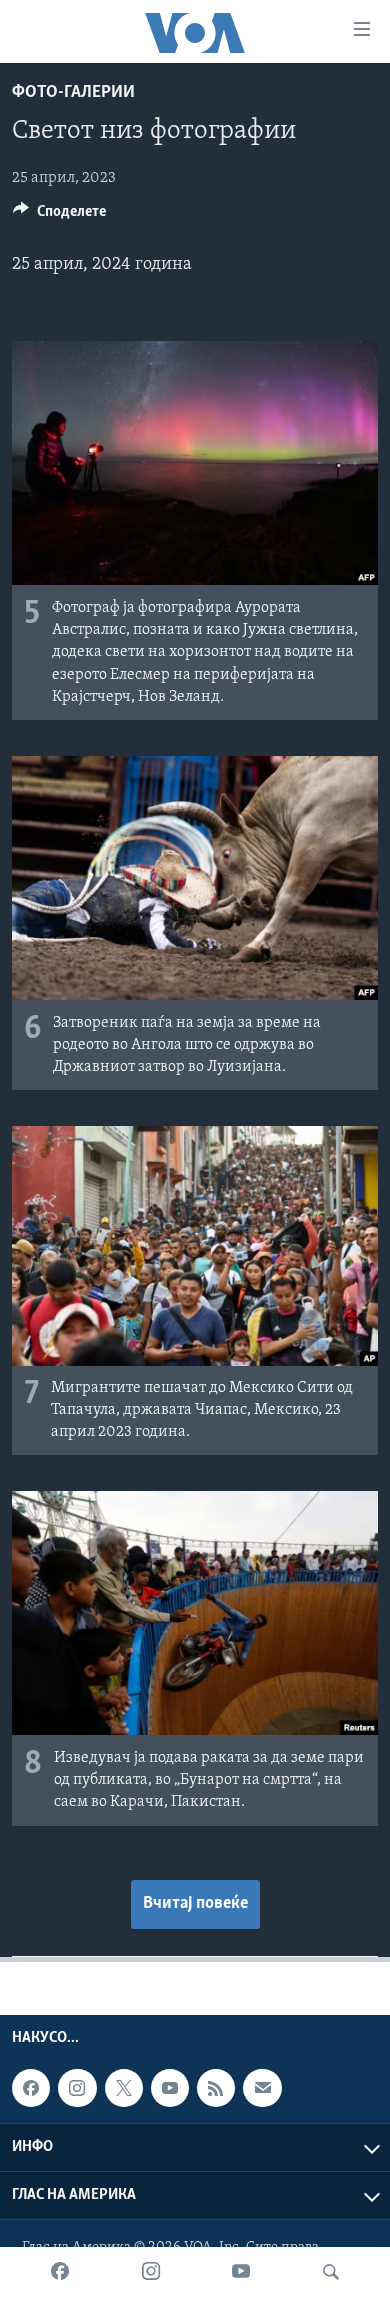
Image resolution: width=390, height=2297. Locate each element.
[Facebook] (60, 2272)
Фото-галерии (73, 93)
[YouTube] (241, 2272)
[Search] (331, 2272)
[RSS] (216, 2088)
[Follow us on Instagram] (77, 2088)
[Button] (59, 216)
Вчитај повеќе (195, 1904)
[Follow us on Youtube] (170, 2088)
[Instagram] (151, 2272)
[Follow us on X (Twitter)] (124, 2088)
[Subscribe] (262, 2088)
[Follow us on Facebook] (31, 2088)
